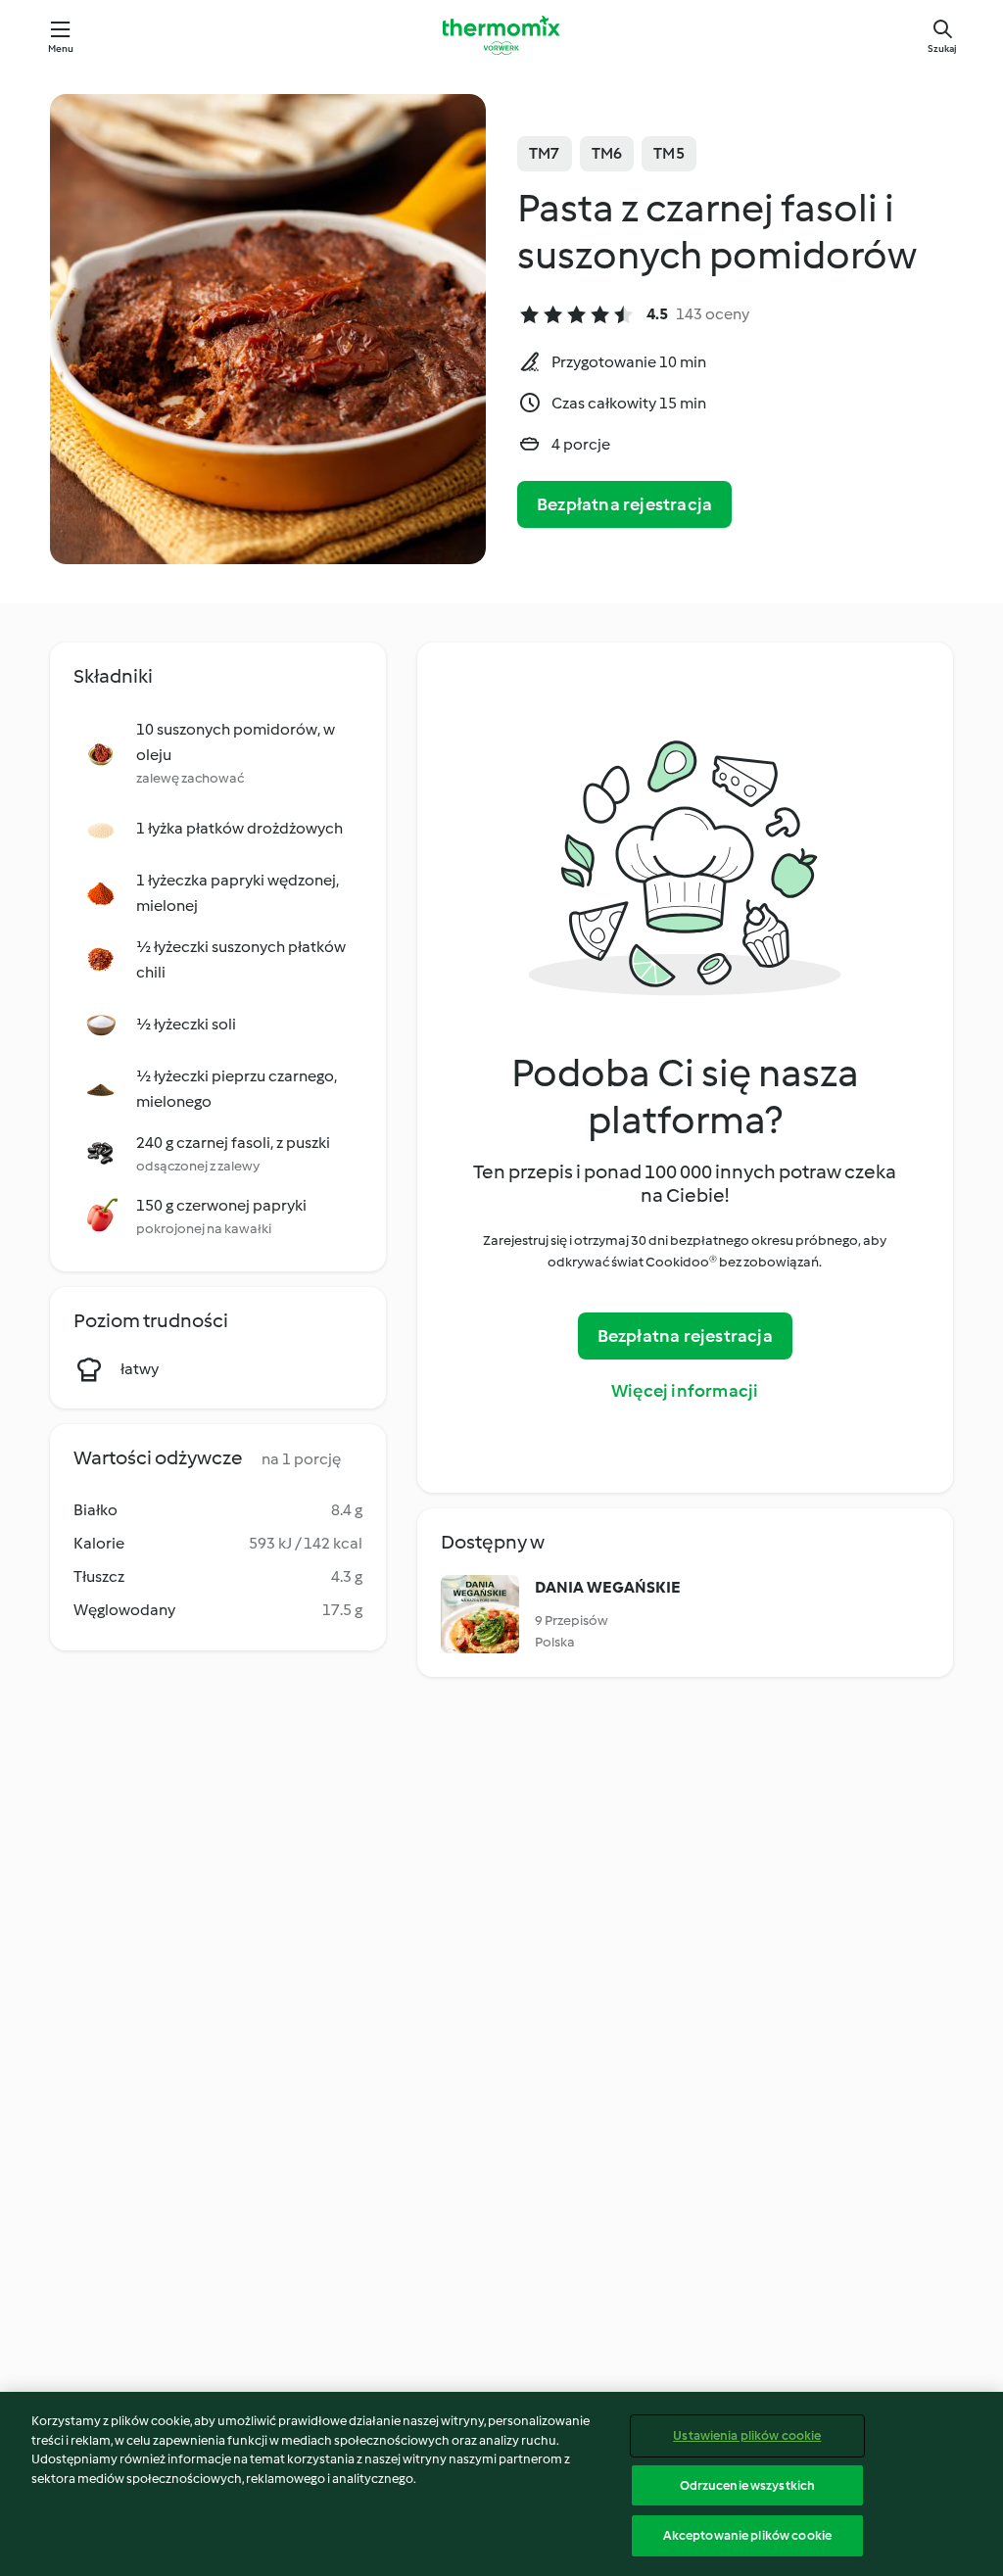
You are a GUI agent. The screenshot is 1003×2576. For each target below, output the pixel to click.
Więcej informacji (685, 1391)
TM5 (669, 153)
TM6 (607, 153)
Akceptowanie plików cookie (747, 2535)
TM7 (545, 153)
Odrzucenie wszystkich (748, 2485)
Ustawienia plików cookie (747, 2435)
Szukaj (942, 48)
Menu (61, 48)
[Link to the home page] (501, 35)
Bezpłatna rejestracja (624, 504)
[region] (501, 2484)
